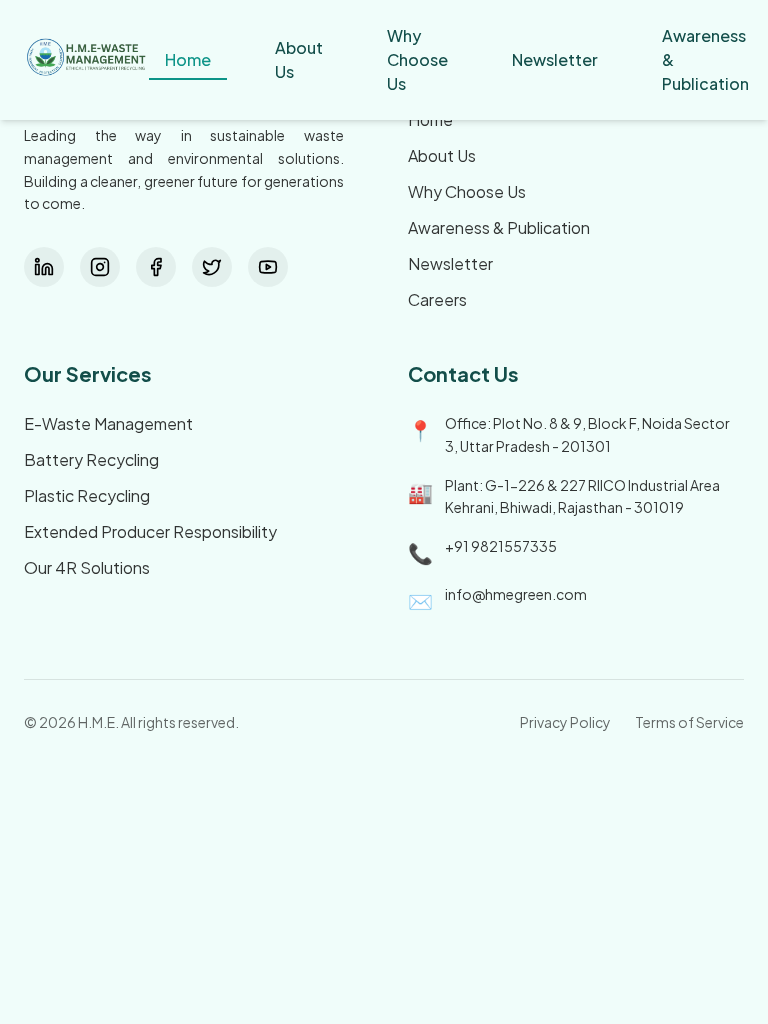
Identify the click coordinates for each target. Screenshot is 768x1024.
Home (430, 119)
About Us (442, 155)
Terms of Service (689, 722)
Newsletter (450, 263)
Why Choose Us (467, 191)
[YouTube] (268, 267)
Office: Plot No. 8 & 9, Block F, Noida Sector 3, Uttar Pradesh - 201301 (587, 434)
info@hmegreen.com (516, 594)
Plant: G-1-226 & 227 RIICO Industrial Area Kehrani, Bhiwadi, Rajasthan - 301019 (582, 496)
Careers (437, 299)
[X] (212, 267)
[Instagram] (100, 267)
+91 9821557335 (501, 546)
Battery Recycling (91, 459)
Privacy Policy (565, 722)
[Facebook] (156, 267)
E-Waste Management (108, 423)
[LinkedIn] (44, 267)
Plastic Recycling (87, 495)
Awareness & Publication (499, 227)
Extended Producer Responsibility (150, 531)
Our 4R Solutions (87, 567)
